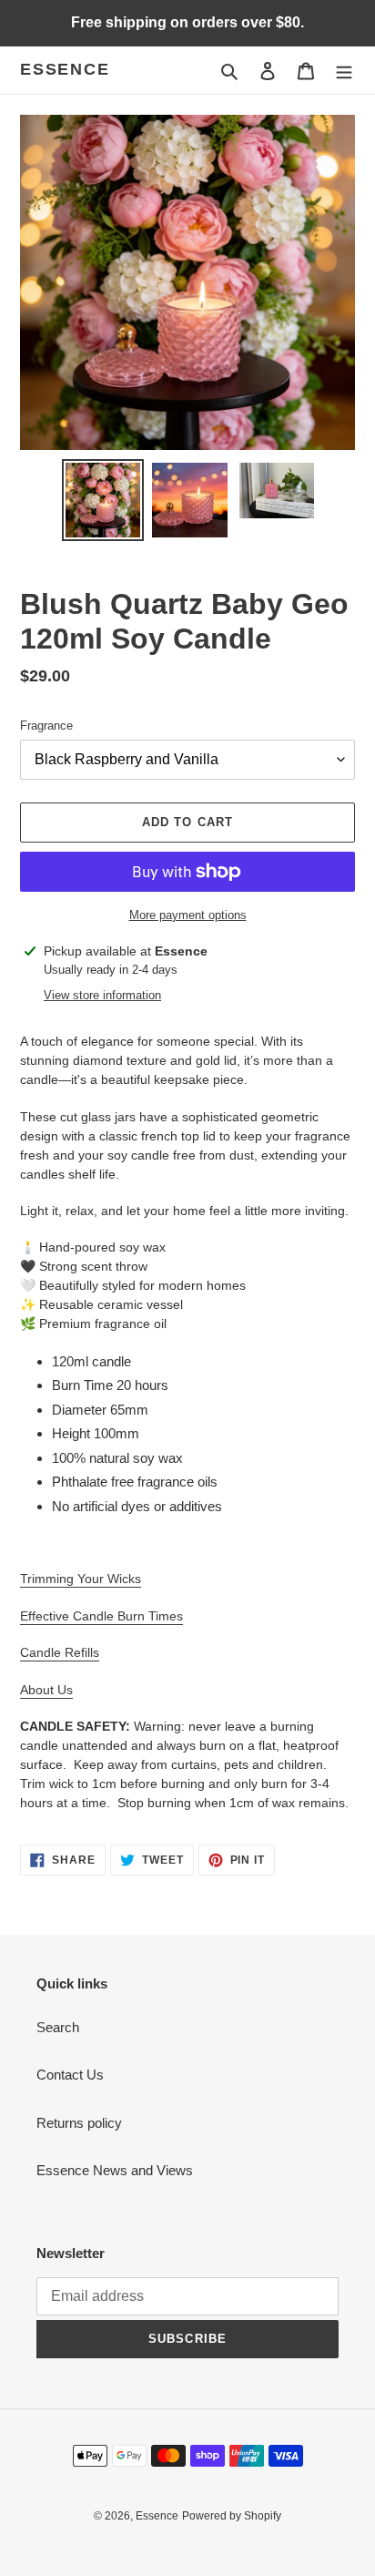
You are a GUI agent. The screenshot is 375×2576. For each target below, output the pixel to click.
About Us (46, 1690)
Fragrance (46, 726)
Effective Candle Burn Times (101, 1616)
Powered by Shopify (232, 2516)
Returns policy (79, 2123)
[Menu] (344, 71)
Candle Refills (60, 1652)
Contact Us (70, 2075)
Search (58, 2027)
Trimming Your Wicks (81, 1579)
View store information (102, 995)
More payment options (188, 915)
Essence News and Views (115, 2170)
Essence (65, 69)
